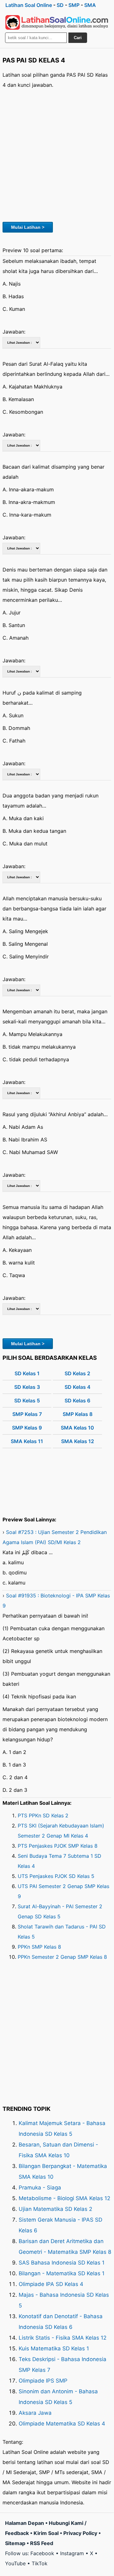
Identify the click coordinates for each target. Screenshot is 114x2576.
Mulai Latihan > (28, 227)
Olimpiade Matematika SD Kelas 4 (62, 2424)
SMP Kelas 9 (27, 1428)
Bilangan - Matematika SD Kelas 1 (62, 2273)
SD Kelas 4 (78, 1387)
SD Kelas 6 (77, 1401)
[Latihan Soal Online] (57, 22)
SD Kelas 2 (77, 1373)
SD (60, 5)
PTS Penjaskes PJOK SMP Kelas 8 (58, 1846)
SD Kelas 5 (27, 1401)
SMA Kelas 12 (78, 1441)
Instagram (72, 2553)
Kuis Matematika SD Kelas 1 (54, 2348)
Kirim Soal (46, 2533)
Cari (78, 38)
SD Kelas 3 (27, 1387)
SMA (90, 5)
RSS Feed (42, 2543)
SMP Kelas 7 (27, 1414)
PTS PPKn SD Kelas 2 (43, 1815)
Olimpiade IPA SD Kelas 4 (51, 2284)
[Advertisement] (57, 154)
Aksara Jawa (35, 2413)
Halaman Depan (25, 2523)
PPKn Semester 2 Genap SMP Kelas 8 (62, 1957)
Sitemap (15, 2543)
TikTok (40, 2563)
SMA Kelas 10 (77, 1428)
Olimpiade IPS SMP (43, 2381)
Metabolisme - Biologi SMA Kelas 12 (64, 2198)
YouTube (15, 2563)
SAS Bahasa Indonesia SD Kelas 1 (62, 2263)
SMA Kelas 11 (27, 1441)
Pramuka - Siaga (40, 2188)
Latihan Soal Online (29, 5)
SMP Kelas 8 (78, 1414)
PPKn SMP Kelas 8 (39, 1947)
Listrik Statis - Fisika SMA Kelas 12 (63, 2338)
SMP (74, 5)
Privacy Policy (80, 2533)
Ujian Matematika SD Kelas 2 (55, 2209)
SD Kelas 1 (27, 1373)
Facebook (42, 2553)
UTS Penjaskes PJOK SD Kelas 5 (56, 1876)
